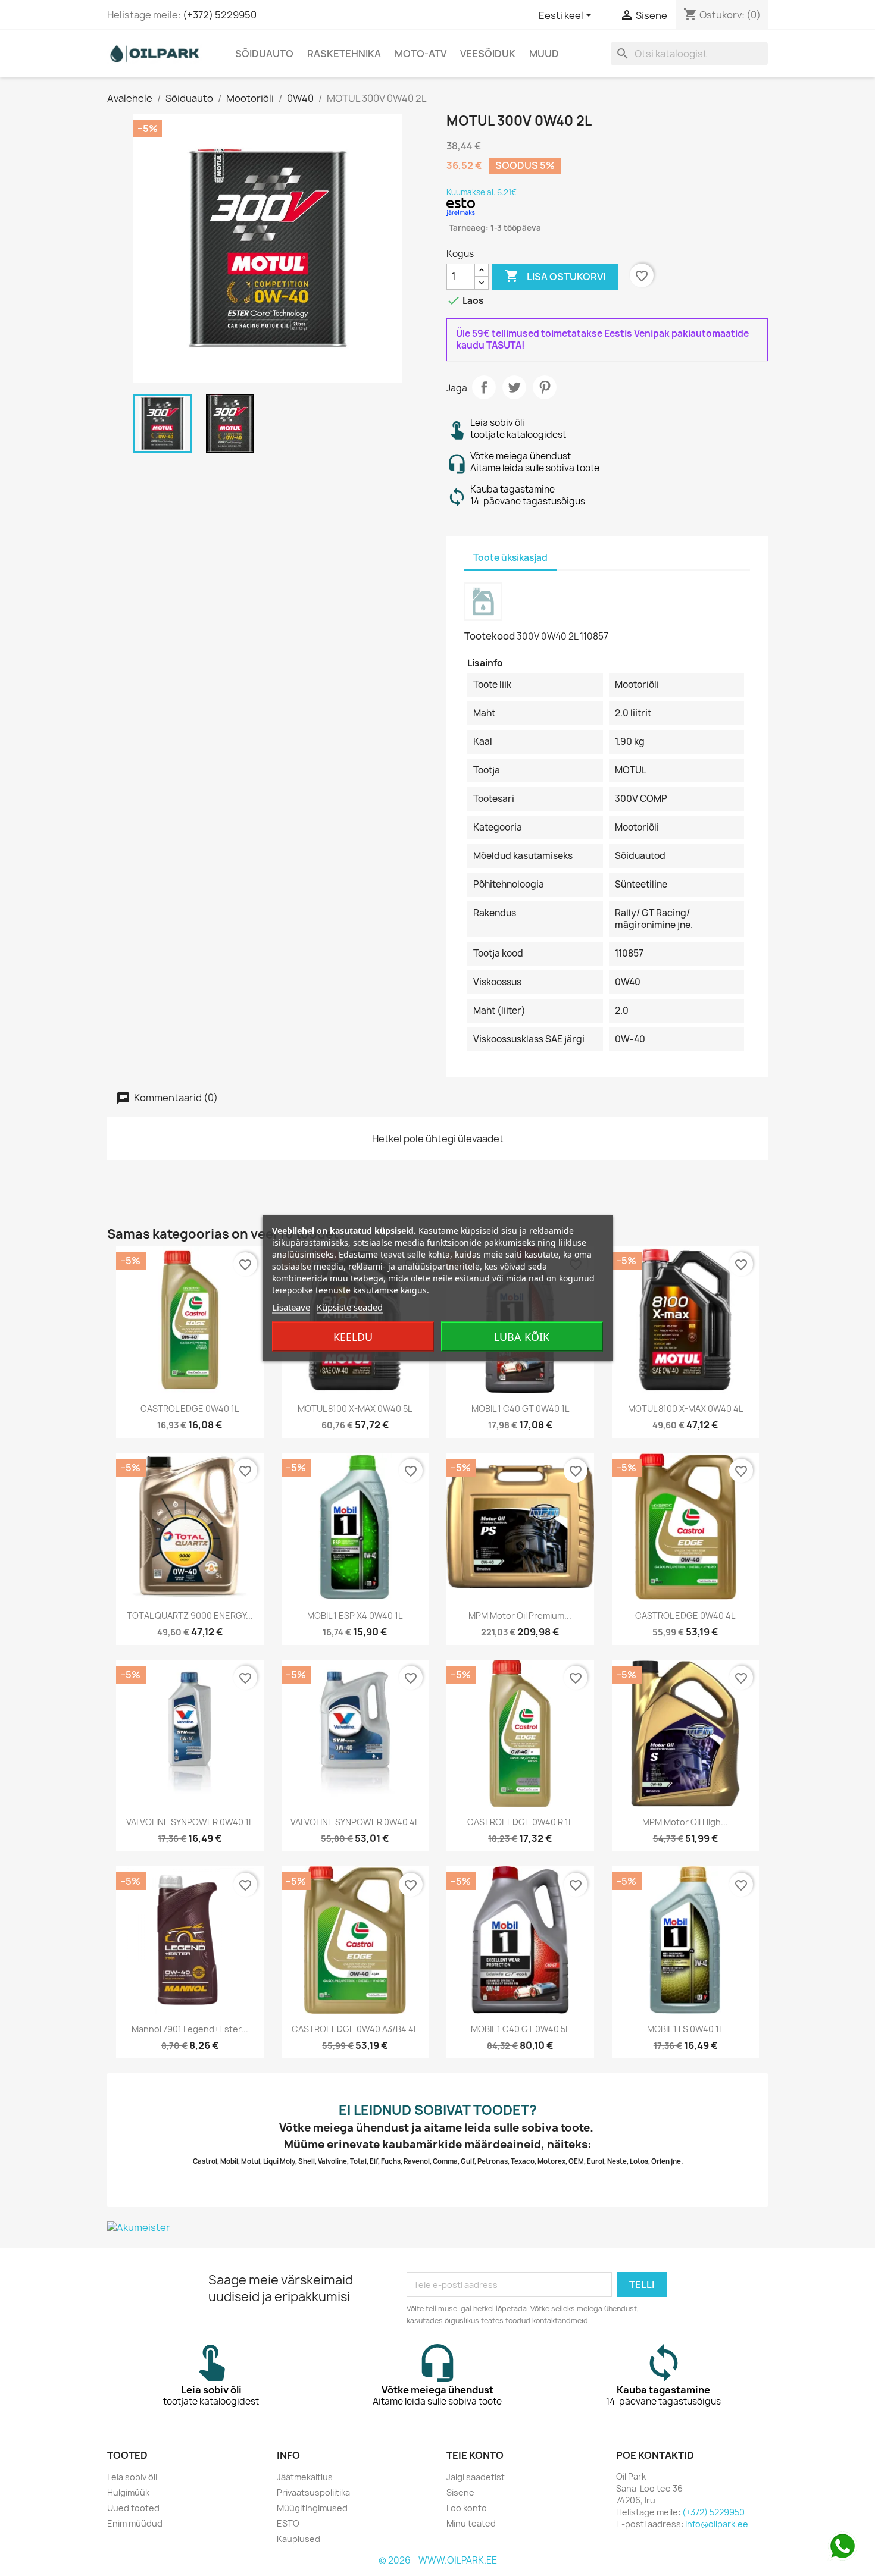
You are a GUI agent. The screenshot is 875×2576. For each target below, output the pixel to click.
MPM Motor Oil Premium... (520, 1616)
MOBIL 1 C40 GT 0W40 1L (520, 1408)
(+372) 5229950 (220, 15)
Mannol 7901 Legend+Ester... (190, 2029)
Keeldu (353, 1337)
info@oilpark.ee (717, 2524)
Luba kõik (522, 1337)
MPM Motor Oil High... (685, 1822)
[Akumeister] (437, 2227)
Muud (544, 54)
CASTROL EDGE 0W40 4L (685, 1616)
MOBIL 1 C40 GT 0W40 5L (520, 2029)
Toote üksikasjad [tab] (510, 558)
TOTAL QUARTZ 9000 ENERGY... (190, 1616)
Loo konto (467, 2508)
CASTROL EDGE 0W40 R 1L (520, 1822)
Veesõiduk (488, 54)
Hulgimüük (128, 2492)
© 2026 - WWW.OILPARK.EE (438, 2560)
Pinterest (545, 387)
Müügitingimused (312, 2508)
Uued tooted (133, 2508)
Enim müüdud (135, 2523)
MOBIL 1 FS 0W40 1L (685, 2029)
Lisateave (291, 1307)
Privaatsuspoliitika (313, 2492)
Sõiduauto (264, 54)
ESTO (288, 2523)
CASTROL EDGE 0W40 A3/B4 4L (355, 2029)
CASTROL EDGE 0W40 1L (190, 1408)
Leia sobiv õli (132, 2477)
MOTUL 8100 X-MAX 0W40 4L (685, 1408)
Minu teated (471, 2523)
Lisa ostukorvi (555, 276)
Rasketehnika (344, 54)
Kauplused (299, 2539)
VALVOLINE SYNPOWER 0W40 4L (355, 1822)
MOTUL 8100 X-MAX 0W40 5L (355, 1408)
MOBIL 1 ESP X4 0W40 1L (355, 1616)
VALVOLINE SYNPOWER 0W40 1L (190, 1822)
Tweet (514, 387)
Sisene (460, 2492)
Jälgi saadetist (476, 2477)
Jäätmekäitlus (305, 2477)
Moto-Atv (421, 54)
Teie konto (475, 2455)
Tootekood (490, 636)
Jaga (484, 387)
